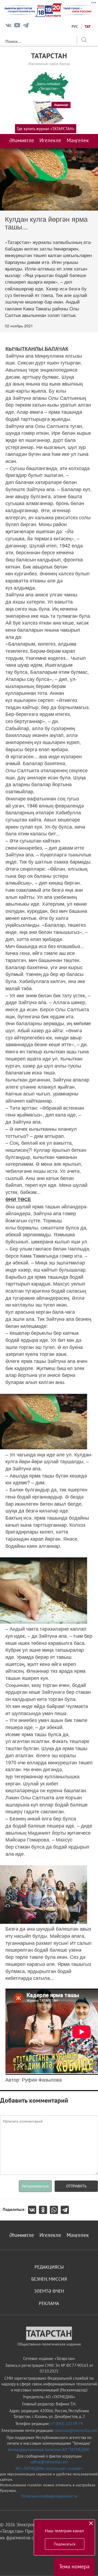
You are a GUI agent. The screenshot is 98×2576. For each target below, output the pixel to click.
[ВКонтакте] (33, 2210)
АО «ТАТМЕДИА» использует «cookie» (49, 2468)
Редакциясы (49, 2267)
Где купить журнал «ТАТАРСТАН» (46, 129)
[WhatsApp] (55, 2210)
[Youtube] (17, 26)
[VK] (8, 26)
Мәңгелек (78, 140)
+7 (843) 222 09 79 (67, 2424)
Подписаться (65, 2544)
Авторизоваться (35, 2186)
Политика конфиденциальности (49, 2496)
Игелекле (50, 140)
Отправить (76, 2186)
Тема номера (74, 2566)
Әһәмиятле (22, 140)
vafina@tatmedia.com (49, 2462)
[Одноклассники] (44, 2210)
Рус (75, 27)
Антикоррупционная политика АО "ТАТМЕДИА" (49, 2450)
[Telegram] (26, 26)
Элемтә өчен (49, 2291)
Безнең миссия (49, 2279)
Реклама (49, 2303)
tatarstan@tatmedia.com (76, 2430)
